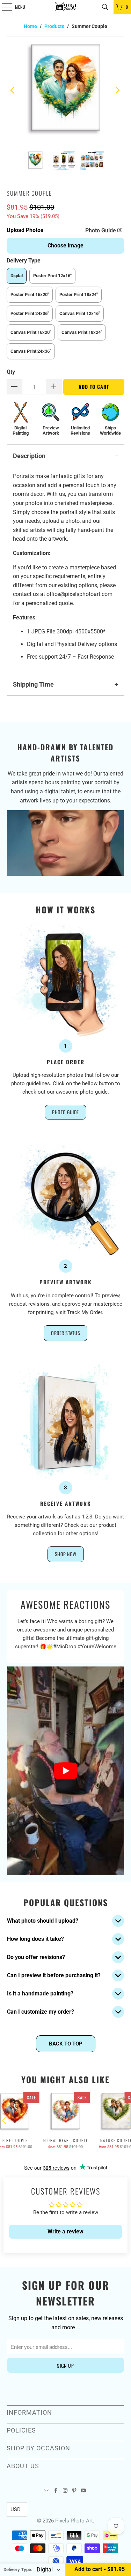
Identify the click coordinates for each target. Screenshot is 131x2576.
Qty (11, 372)
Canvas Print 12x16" (80, 313)
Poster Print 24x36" (30, 313)
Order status (65, 1333)
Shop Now (66, 1554)
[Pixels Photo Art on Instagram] (65, 2491)
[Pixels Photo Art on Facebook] (56, 2491)
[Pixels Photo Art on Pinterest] (74, 2491)
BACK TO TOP (66, 2044)
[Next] (118, 90)
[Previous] (13, 90)
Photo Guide (101, 230)
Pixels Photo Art (74, 2521)
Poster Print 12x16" (52, 276)
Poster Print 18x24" (79, 294)
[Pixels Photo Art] (66, 7)
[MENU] (3, 7)
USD (16, 2510)
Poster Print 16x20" (30, 294)
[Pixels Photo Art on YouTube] (83, 2491)
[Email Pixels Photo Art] (47, 2491)
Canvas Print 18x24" (82, 332)
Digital (17, 276)
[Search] (105, 7)
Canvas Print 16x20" (31, 332)
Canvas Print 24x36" (31, 351)
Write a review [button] (65, 2231)
